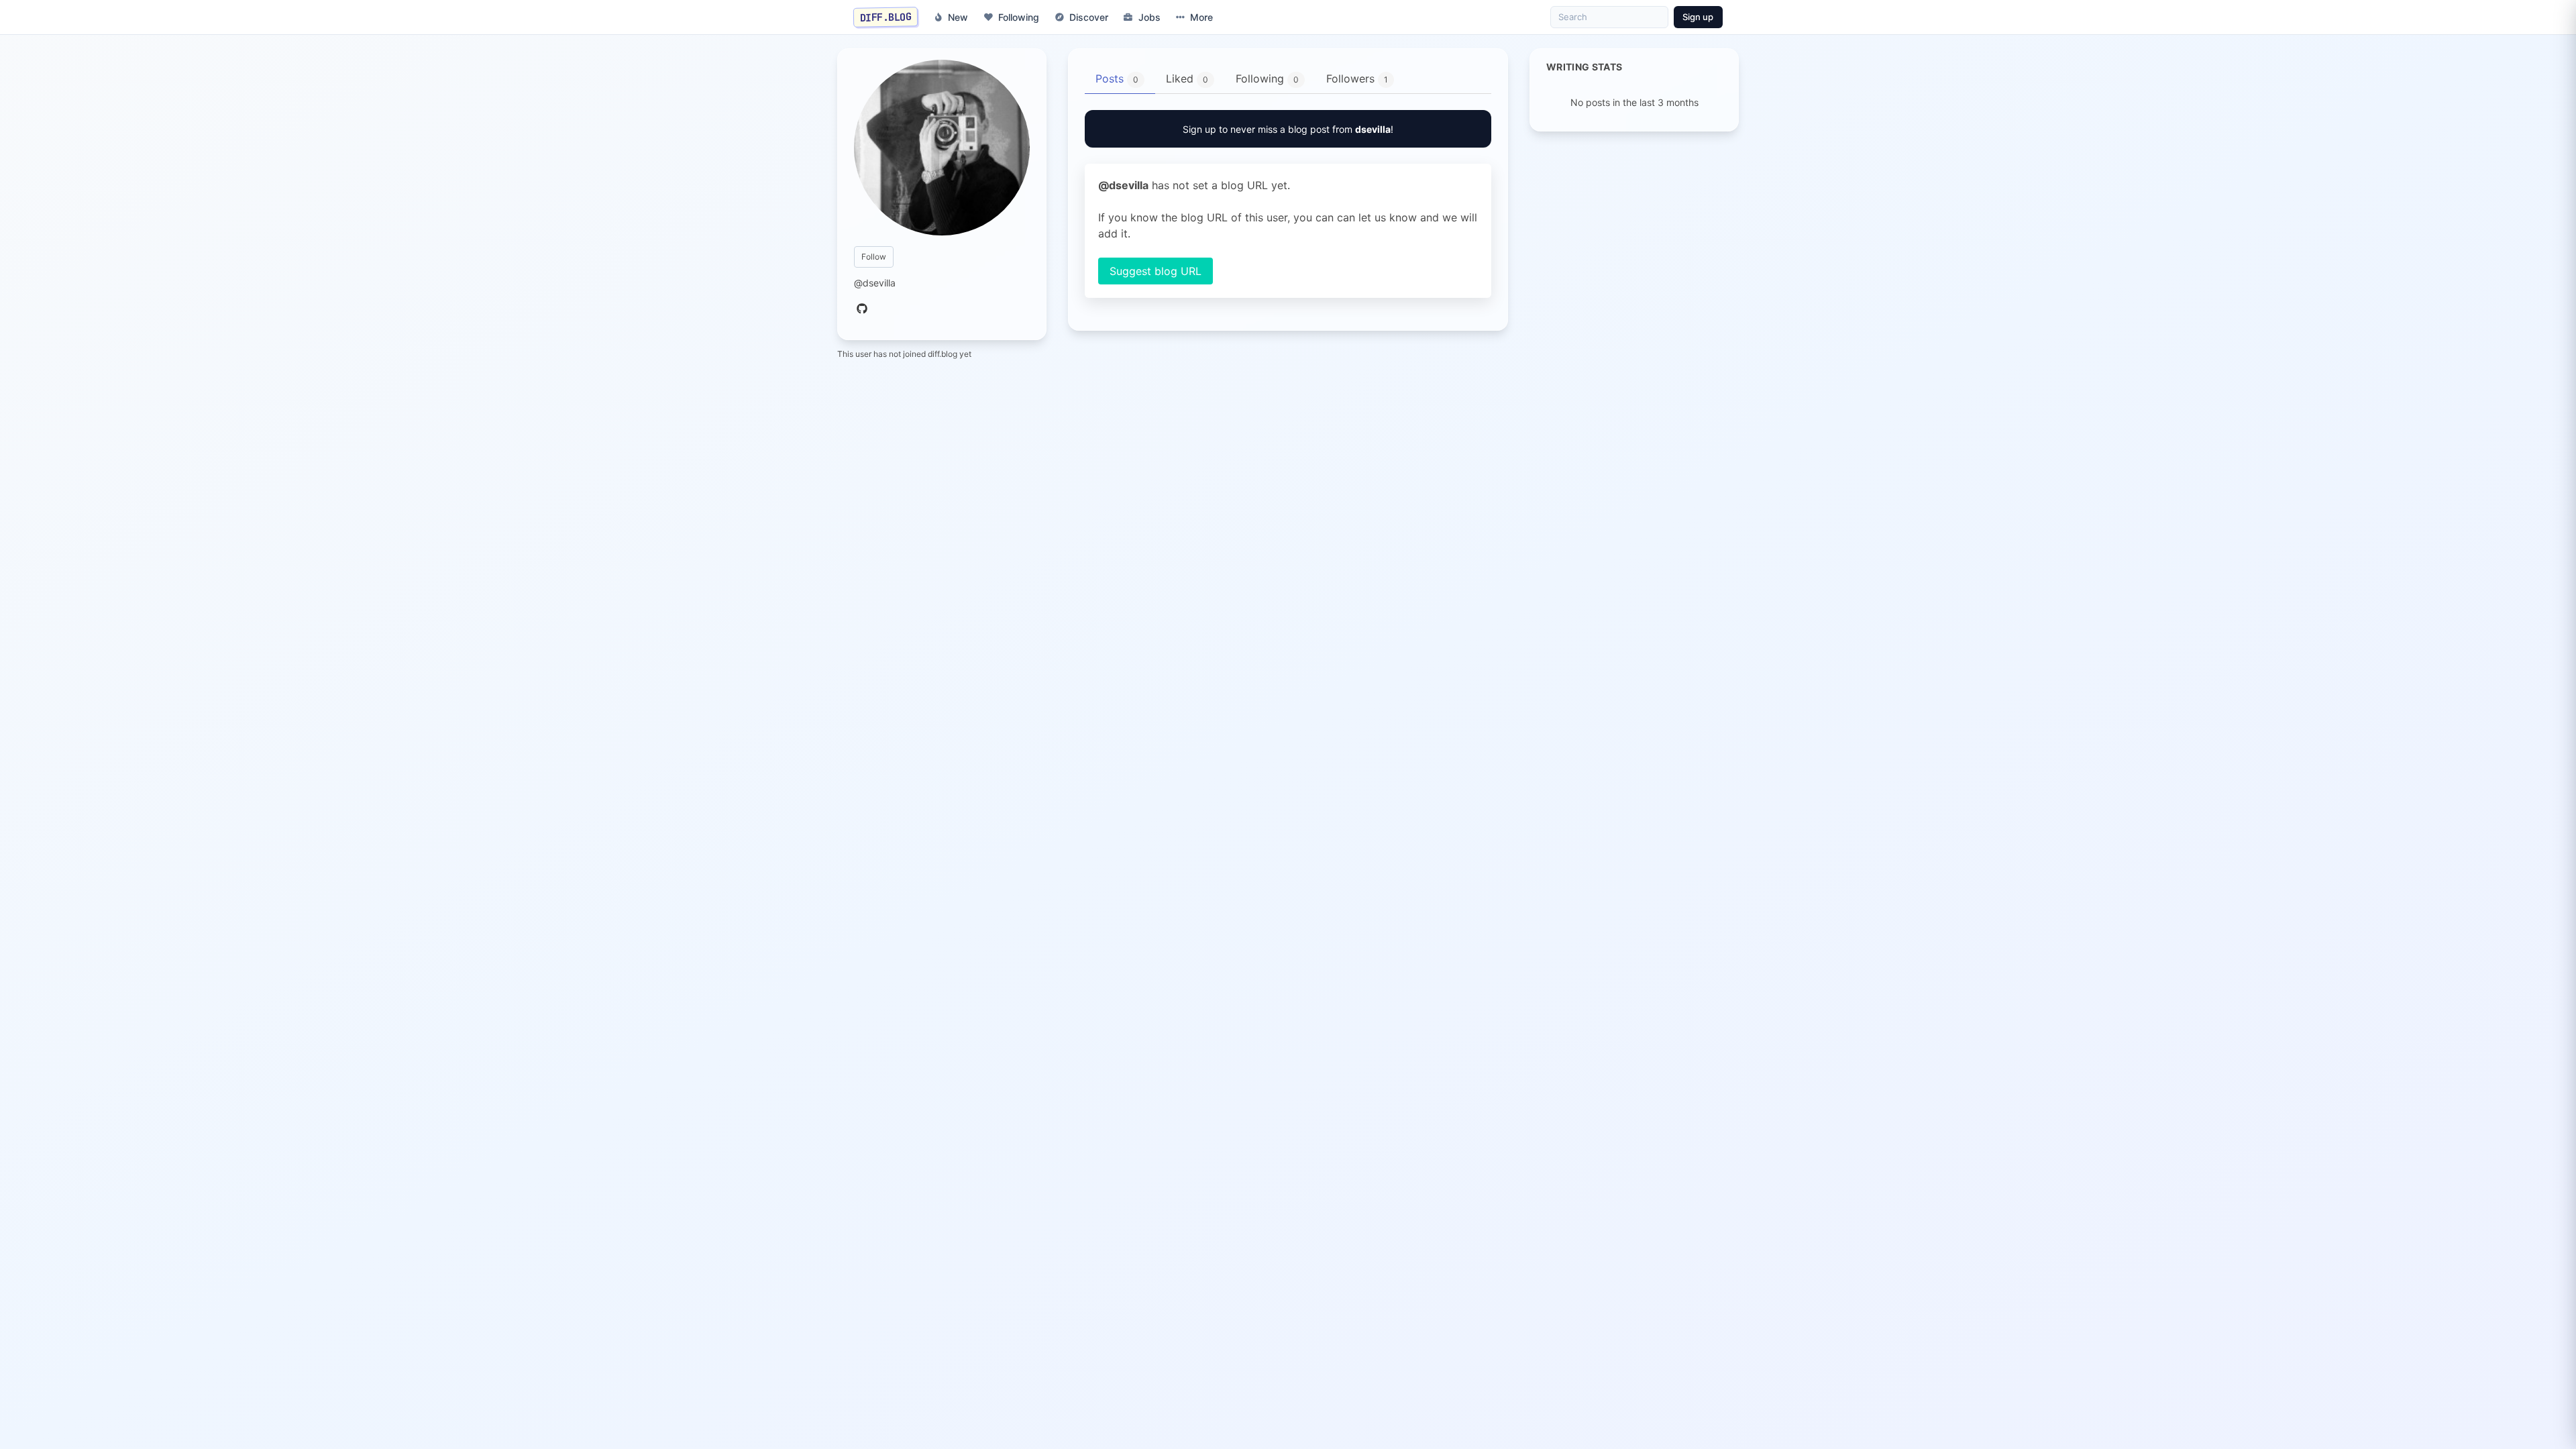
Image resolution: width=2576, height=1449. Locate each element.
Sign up (1698, 17)
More (1201, 17)
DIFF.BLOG (886, 17)
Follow (874, 257)
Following (1019, 17)
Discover (1089, 17)
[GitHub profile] (862, 309)
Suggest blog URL (1156, 271)
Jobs (1149, 17)
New (958, 17)
